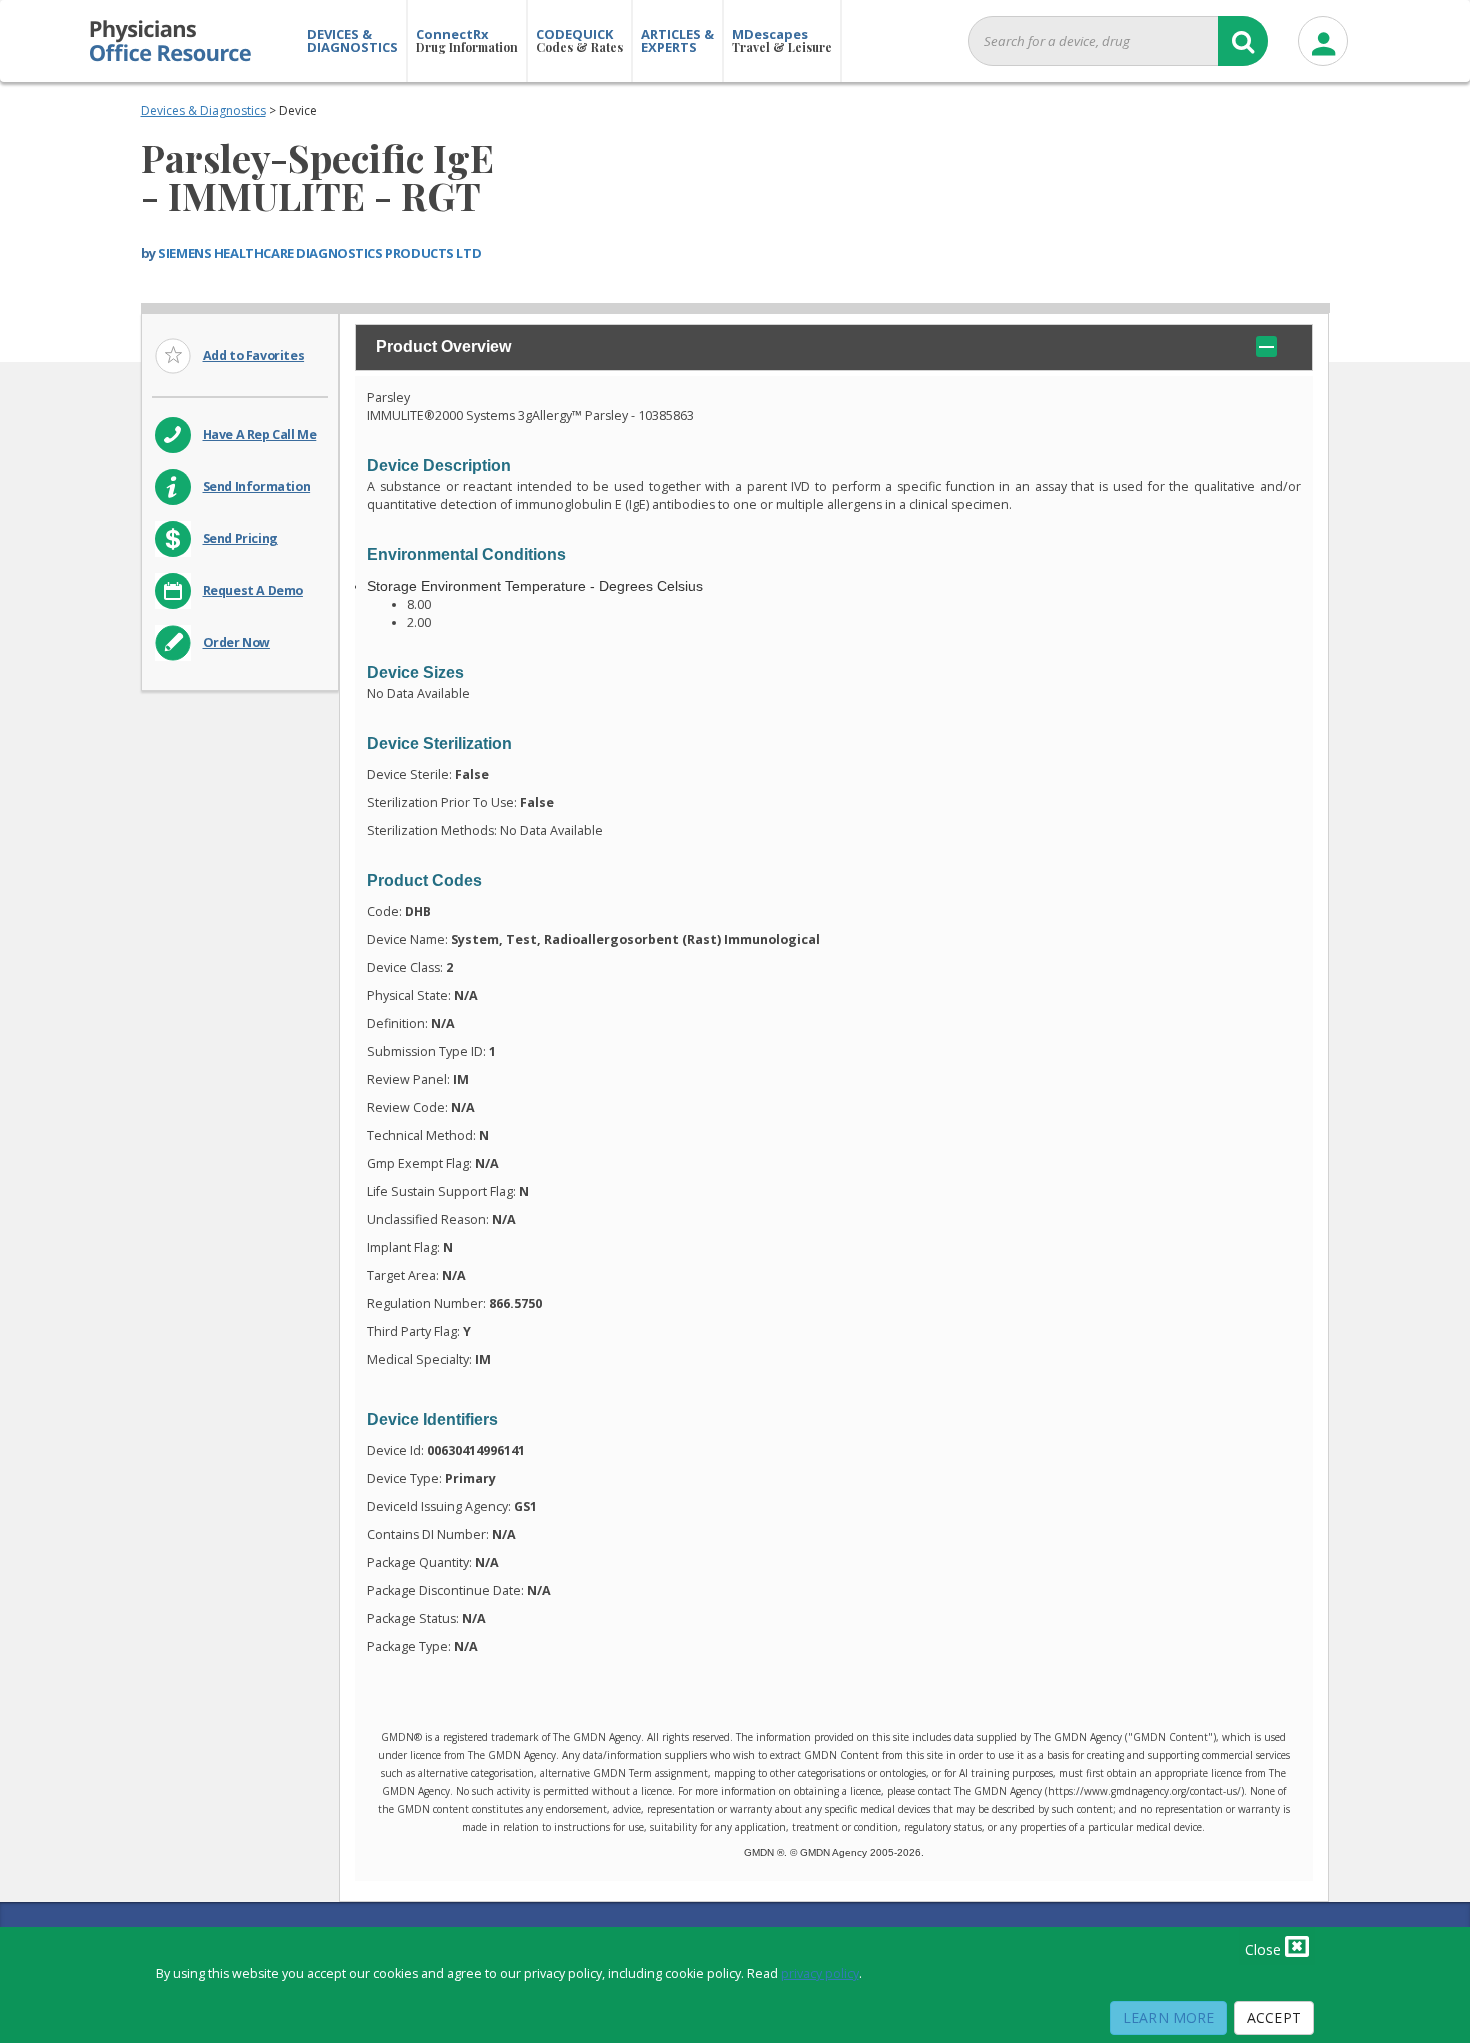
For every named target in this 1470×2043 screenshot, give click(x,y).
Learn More (1168, 2017)
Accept (1274, 2017)
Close (1265, 1949)
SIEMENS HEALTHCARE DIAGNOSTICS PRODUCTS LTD (319, 253)
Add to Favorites (254, 355)
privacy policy (820, 1973)
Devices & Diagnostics (203, 110)
